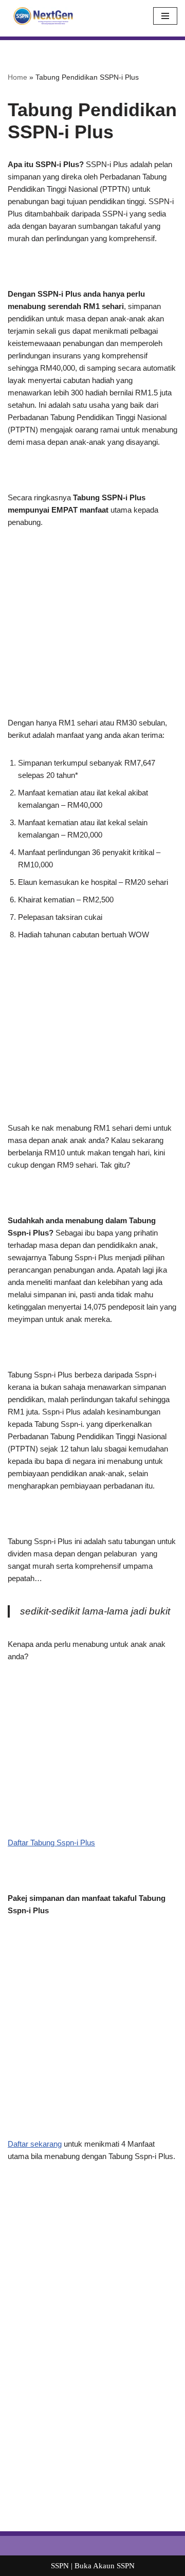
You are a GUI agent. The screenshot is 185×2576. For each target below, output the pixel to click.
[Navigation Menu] (165, 16)
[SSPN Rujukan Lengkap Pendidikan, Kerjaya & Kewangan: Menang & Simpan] (41, 16)
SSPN (60, 2566)
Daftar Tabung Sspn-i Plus (51, 1843)
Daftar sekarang (35, 2144)
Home (17, 77)
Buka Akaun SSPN (105, 2566)
